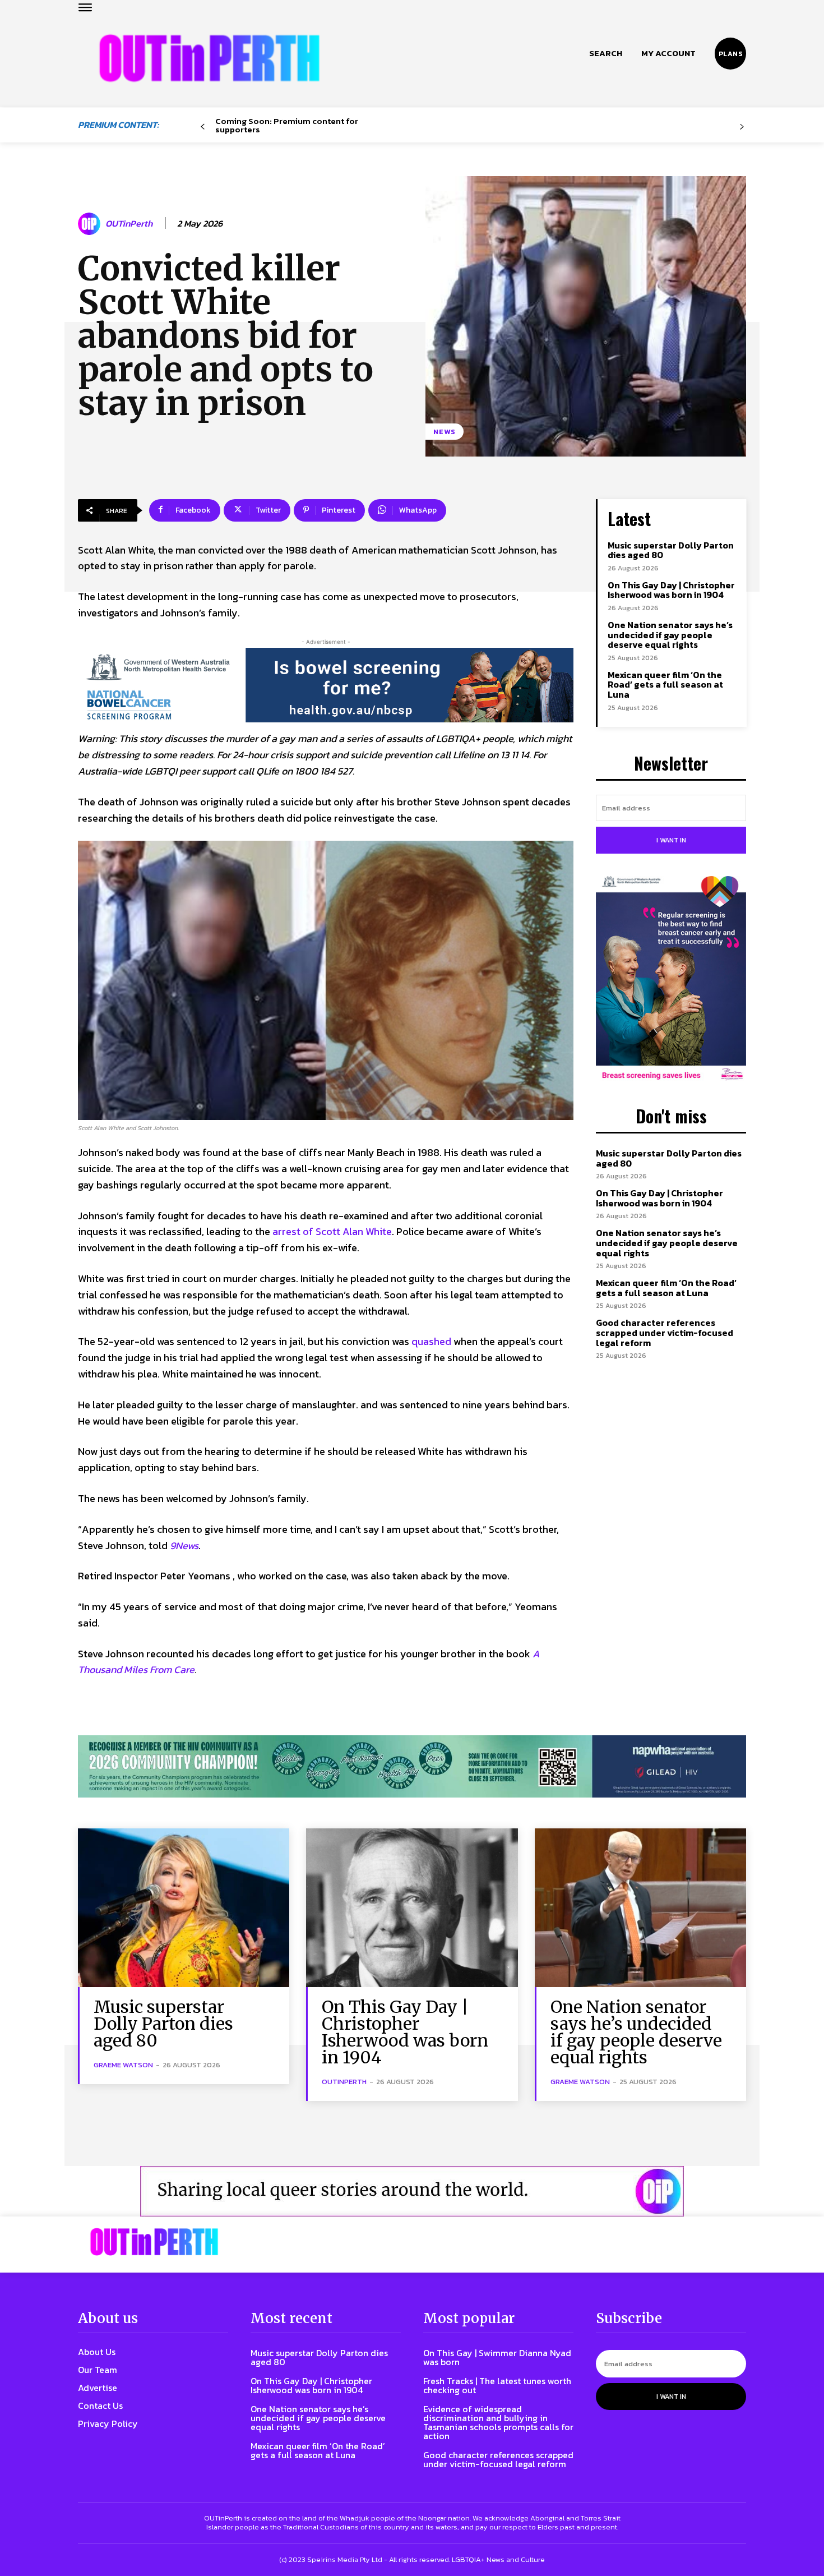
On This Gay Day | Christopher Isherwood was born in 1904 (671, 590)
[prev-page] (203, 127)
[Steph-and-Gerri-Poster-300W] (671, 979)
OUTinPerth (129, 224)
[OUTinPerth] (91, 224)
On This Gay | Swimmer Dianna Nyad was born (497, 2357)
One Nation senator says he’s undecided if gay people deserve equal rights (670, 635)
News (445, 432)
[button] (606, 53)
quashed (431, 1341)
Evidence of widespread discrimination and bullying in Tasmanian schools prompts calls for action (498, 2422)
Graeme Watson (123, 2065)
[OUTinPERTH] (209, 58)
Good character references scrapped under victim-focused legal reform (665, 1332)
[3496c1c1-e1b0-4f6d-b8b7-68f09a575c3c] (412, 1766)
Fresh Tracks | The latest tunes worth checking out (497, 2385)
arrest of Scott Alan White (332, 1231)
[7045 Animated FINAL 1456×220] (326, 685)
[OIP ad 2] (412, 2191)
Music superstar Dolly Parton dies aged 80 (671, 550)
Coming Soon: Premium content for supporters (287, 125)
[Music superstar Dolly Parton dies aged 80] (184, 1908)
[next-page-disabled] (742, 127)
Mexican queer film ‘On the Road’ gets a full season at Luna (665, 685)
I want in (671, 840)
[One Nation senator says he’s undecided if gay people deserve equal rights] (640, 1908)
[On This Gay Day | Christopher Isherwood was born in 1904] (412, 1908)
